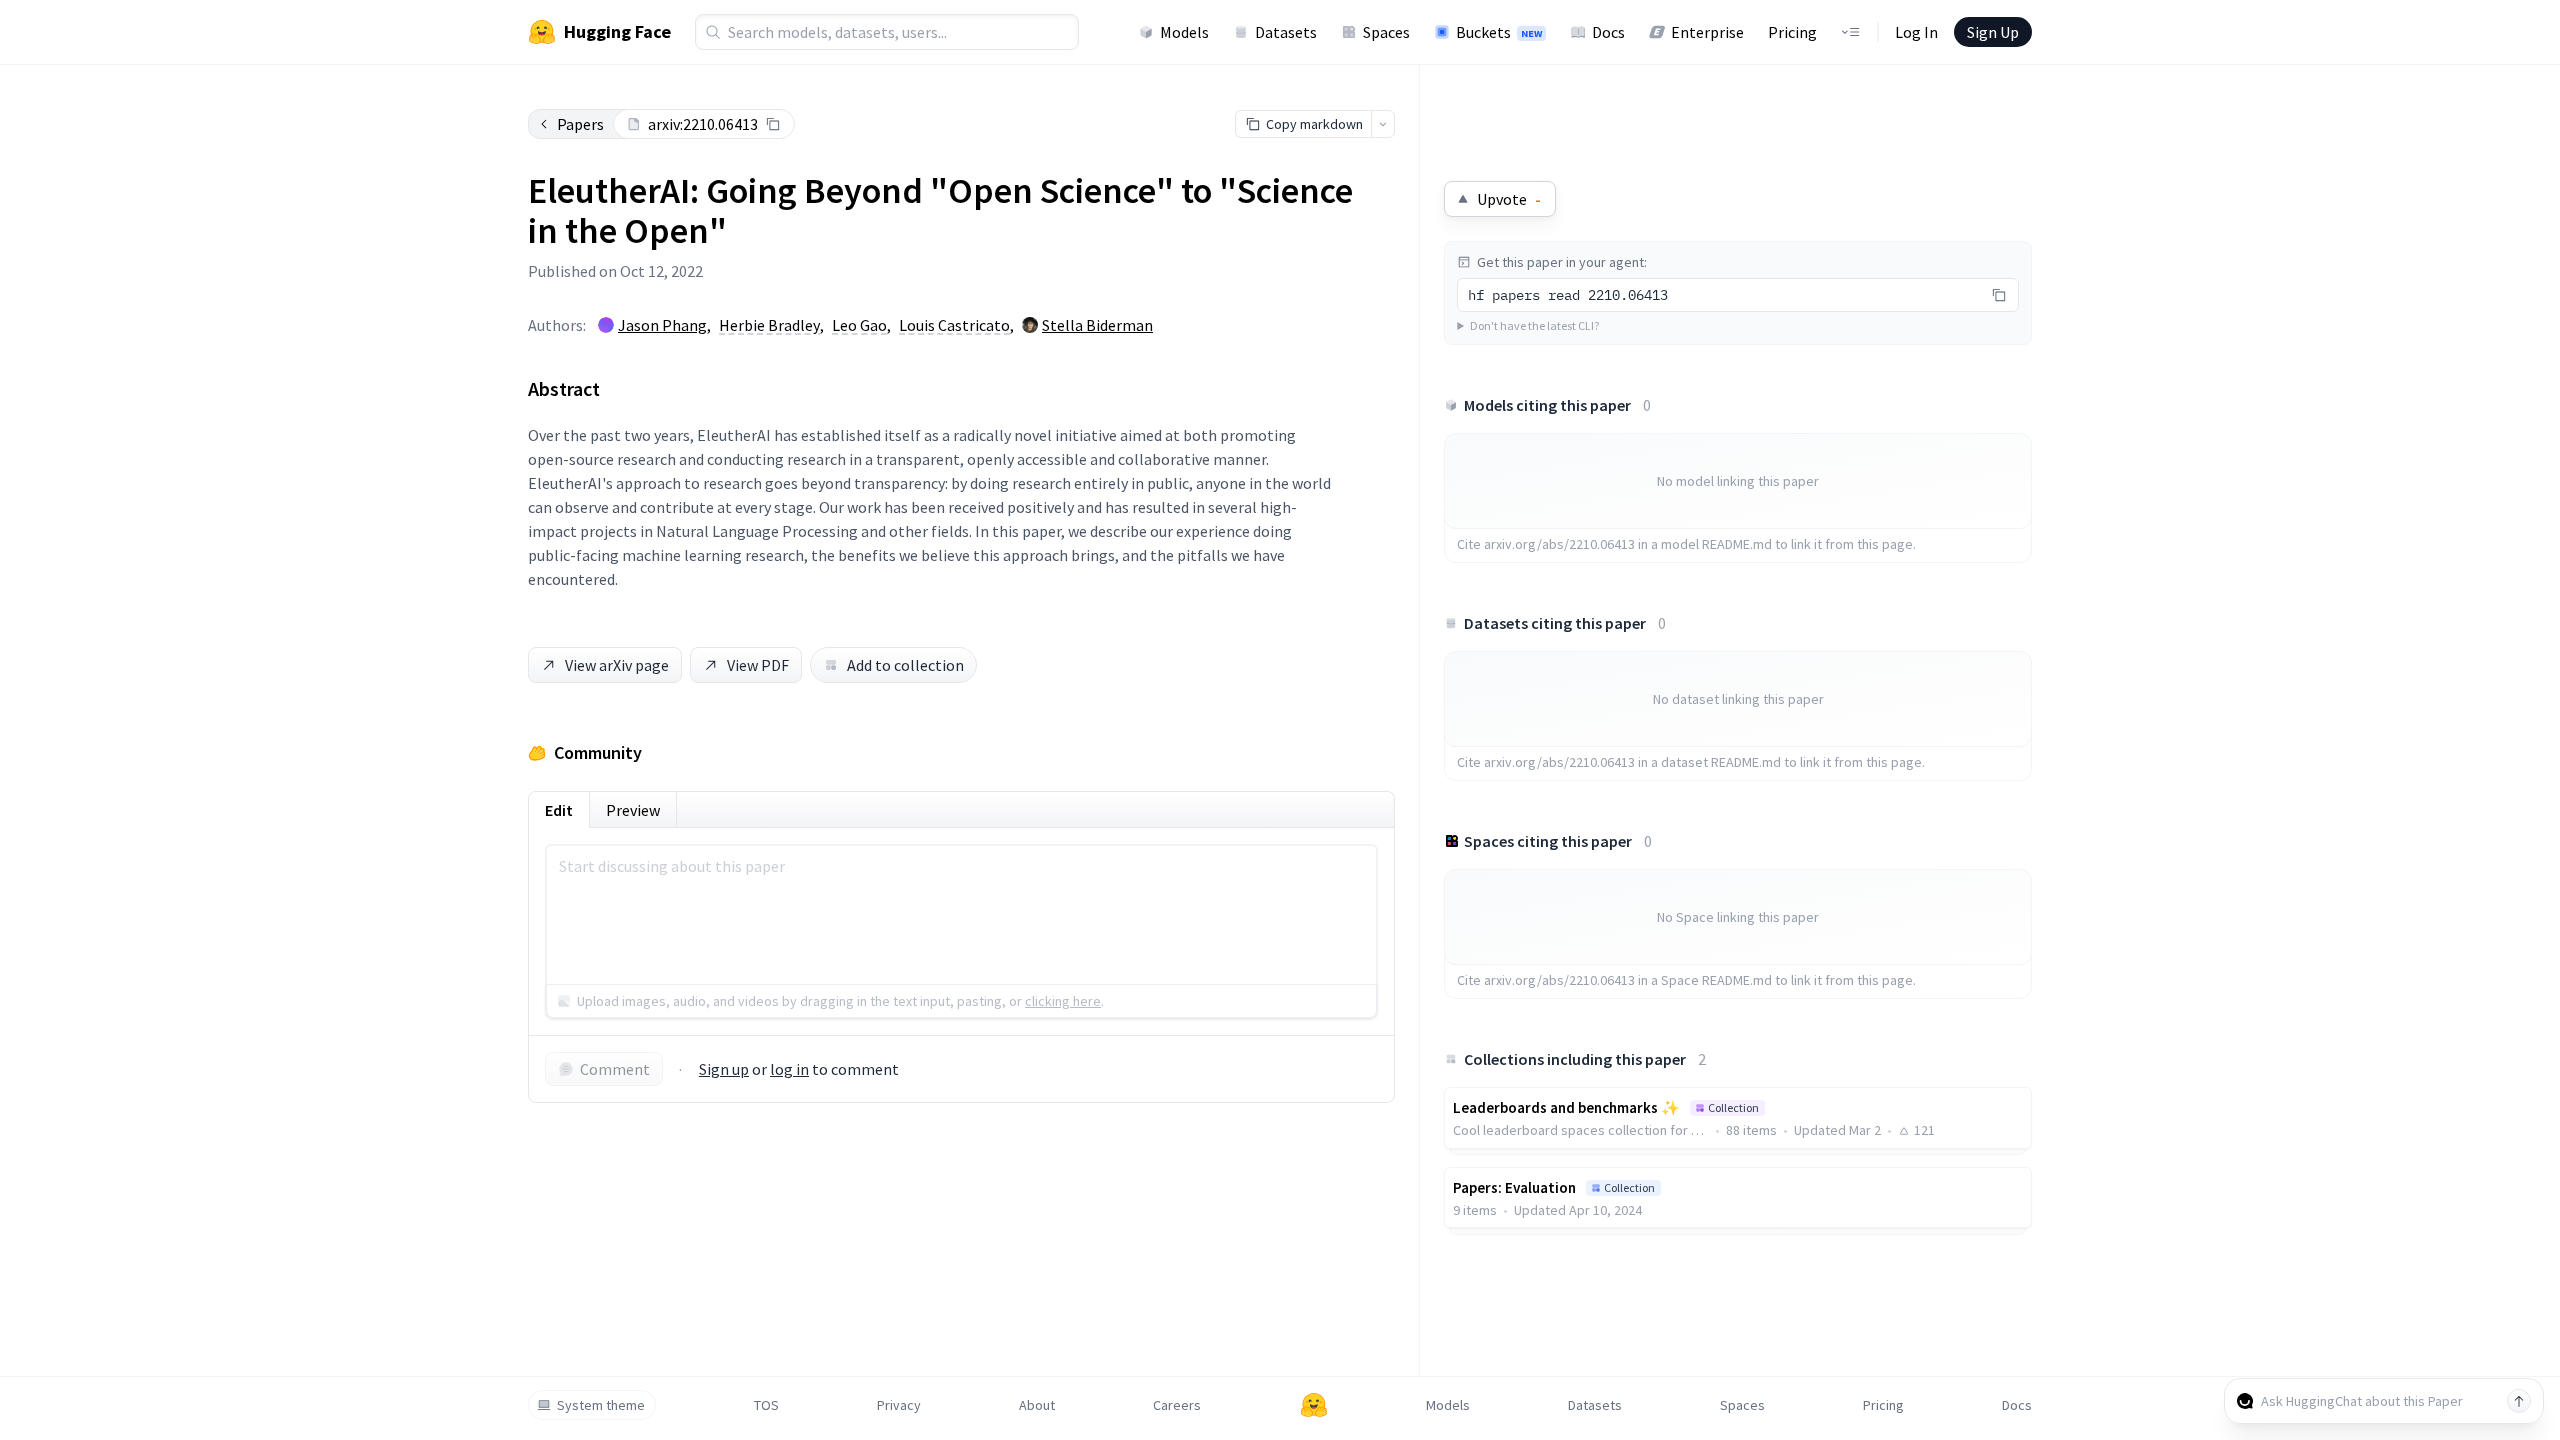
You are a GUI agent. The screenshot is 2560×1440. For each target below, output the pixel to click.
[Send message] (2519, 1401)
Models (1184, 32)
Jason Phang (662, 325)
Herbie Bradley (769, 325)
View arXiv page (617, 665)
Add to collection (905, 665)
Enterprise (1707, 32)
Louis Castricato (954, 325)
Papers (580, 124)
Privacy (899, 1405)
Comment (615, 1069)
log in (789, 1069)
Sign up (724, 1069)
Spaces (1386, 32)
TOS (766, 1405)
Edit (559, 810)
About (1037, 1405)
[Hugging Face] (1314, 1405)
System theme (601, 1405)
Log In (1916, 32)
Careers (1177, 1405)
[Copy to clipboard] (773, 124)
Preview (633, 810)
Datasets (1286, 32)
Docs (1608, 32)
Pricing (1792, 32)
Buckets (1499, 32)
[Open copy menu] (1383, 124)
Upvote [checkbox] (1509, 199)
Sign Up (1993, 32)
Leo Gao (859, 325)
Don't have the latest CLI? (1534, 325)
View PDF (758, 665)
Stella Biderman (1097, 325)
